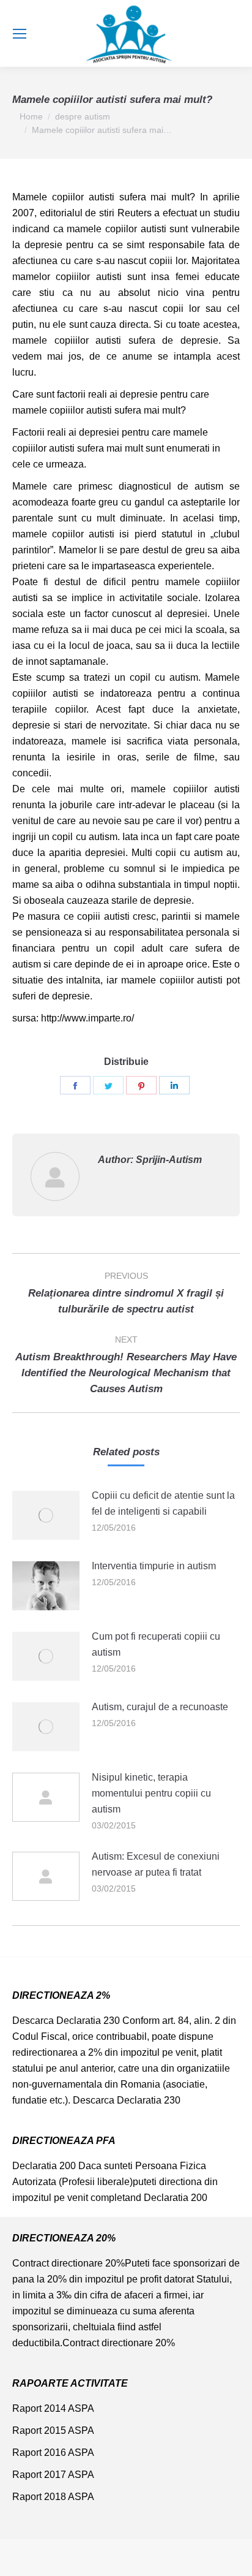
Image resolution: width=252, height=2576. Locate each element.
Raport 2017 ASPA (53, 2475)
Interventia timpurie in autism (154, 1566)
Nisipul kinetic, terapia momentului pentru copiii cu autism (151, 1793)
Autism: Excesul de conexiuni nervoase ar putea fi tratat (156, 1864)
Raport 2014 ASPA (53, 2408)
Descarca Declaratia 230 (66, 2021)
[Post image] (46, 1515)
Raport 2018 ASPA (53, 2497)
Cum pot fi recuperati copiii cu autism (156, 1644)
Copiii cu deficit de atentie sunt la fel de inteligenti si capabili (163, 1503)
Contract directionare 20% (69, 2263)
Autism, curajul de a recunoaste (160, 1707)
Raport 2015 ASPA (53, 2430)
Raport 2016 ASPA (53, 2453)
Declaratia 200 (44, 2166)
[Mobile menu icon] (20, 34)
